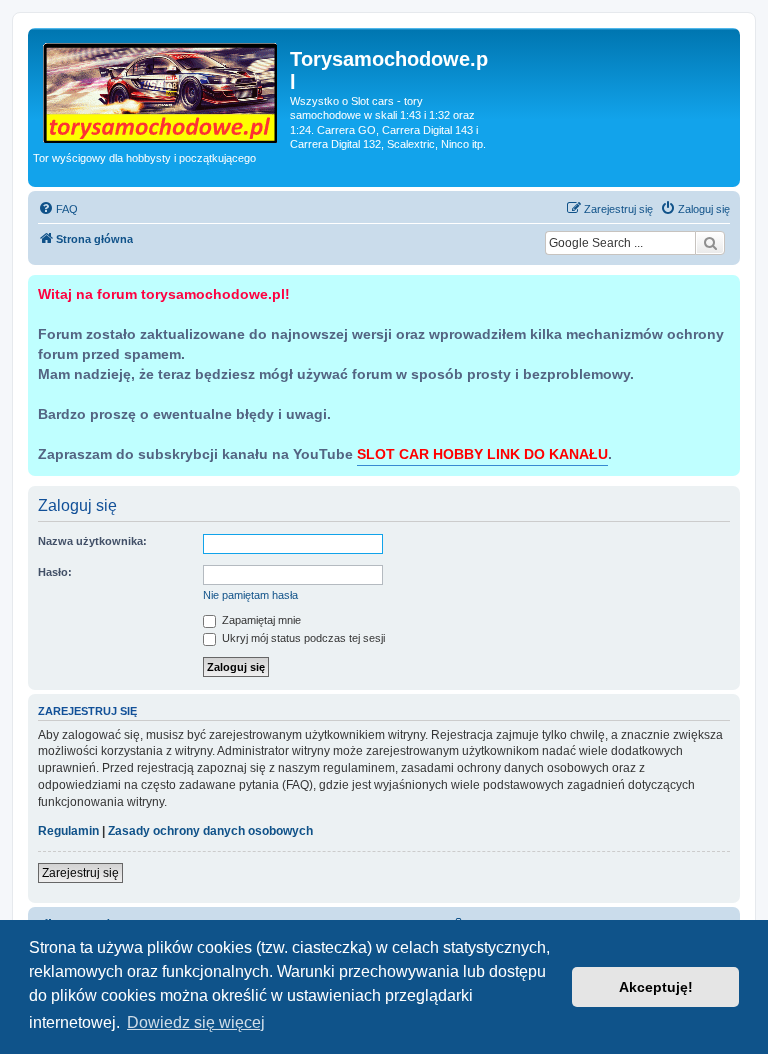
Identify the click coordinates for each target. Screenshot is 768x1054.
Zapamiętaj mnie (260, 620)
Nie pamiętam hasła (250, 595)
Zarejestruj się (80, 873)
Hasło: (55, 572)
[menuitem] (58, 209)
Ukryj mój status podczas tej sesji (302, 638)
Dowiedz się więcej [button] (196, 1022)
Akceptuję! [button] (656, 987)
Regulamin (68, 831)
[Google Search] (710, 243)
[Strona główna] (161, 89)
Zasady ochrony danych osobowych (210, 831)
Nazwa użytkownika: (92, 541)
